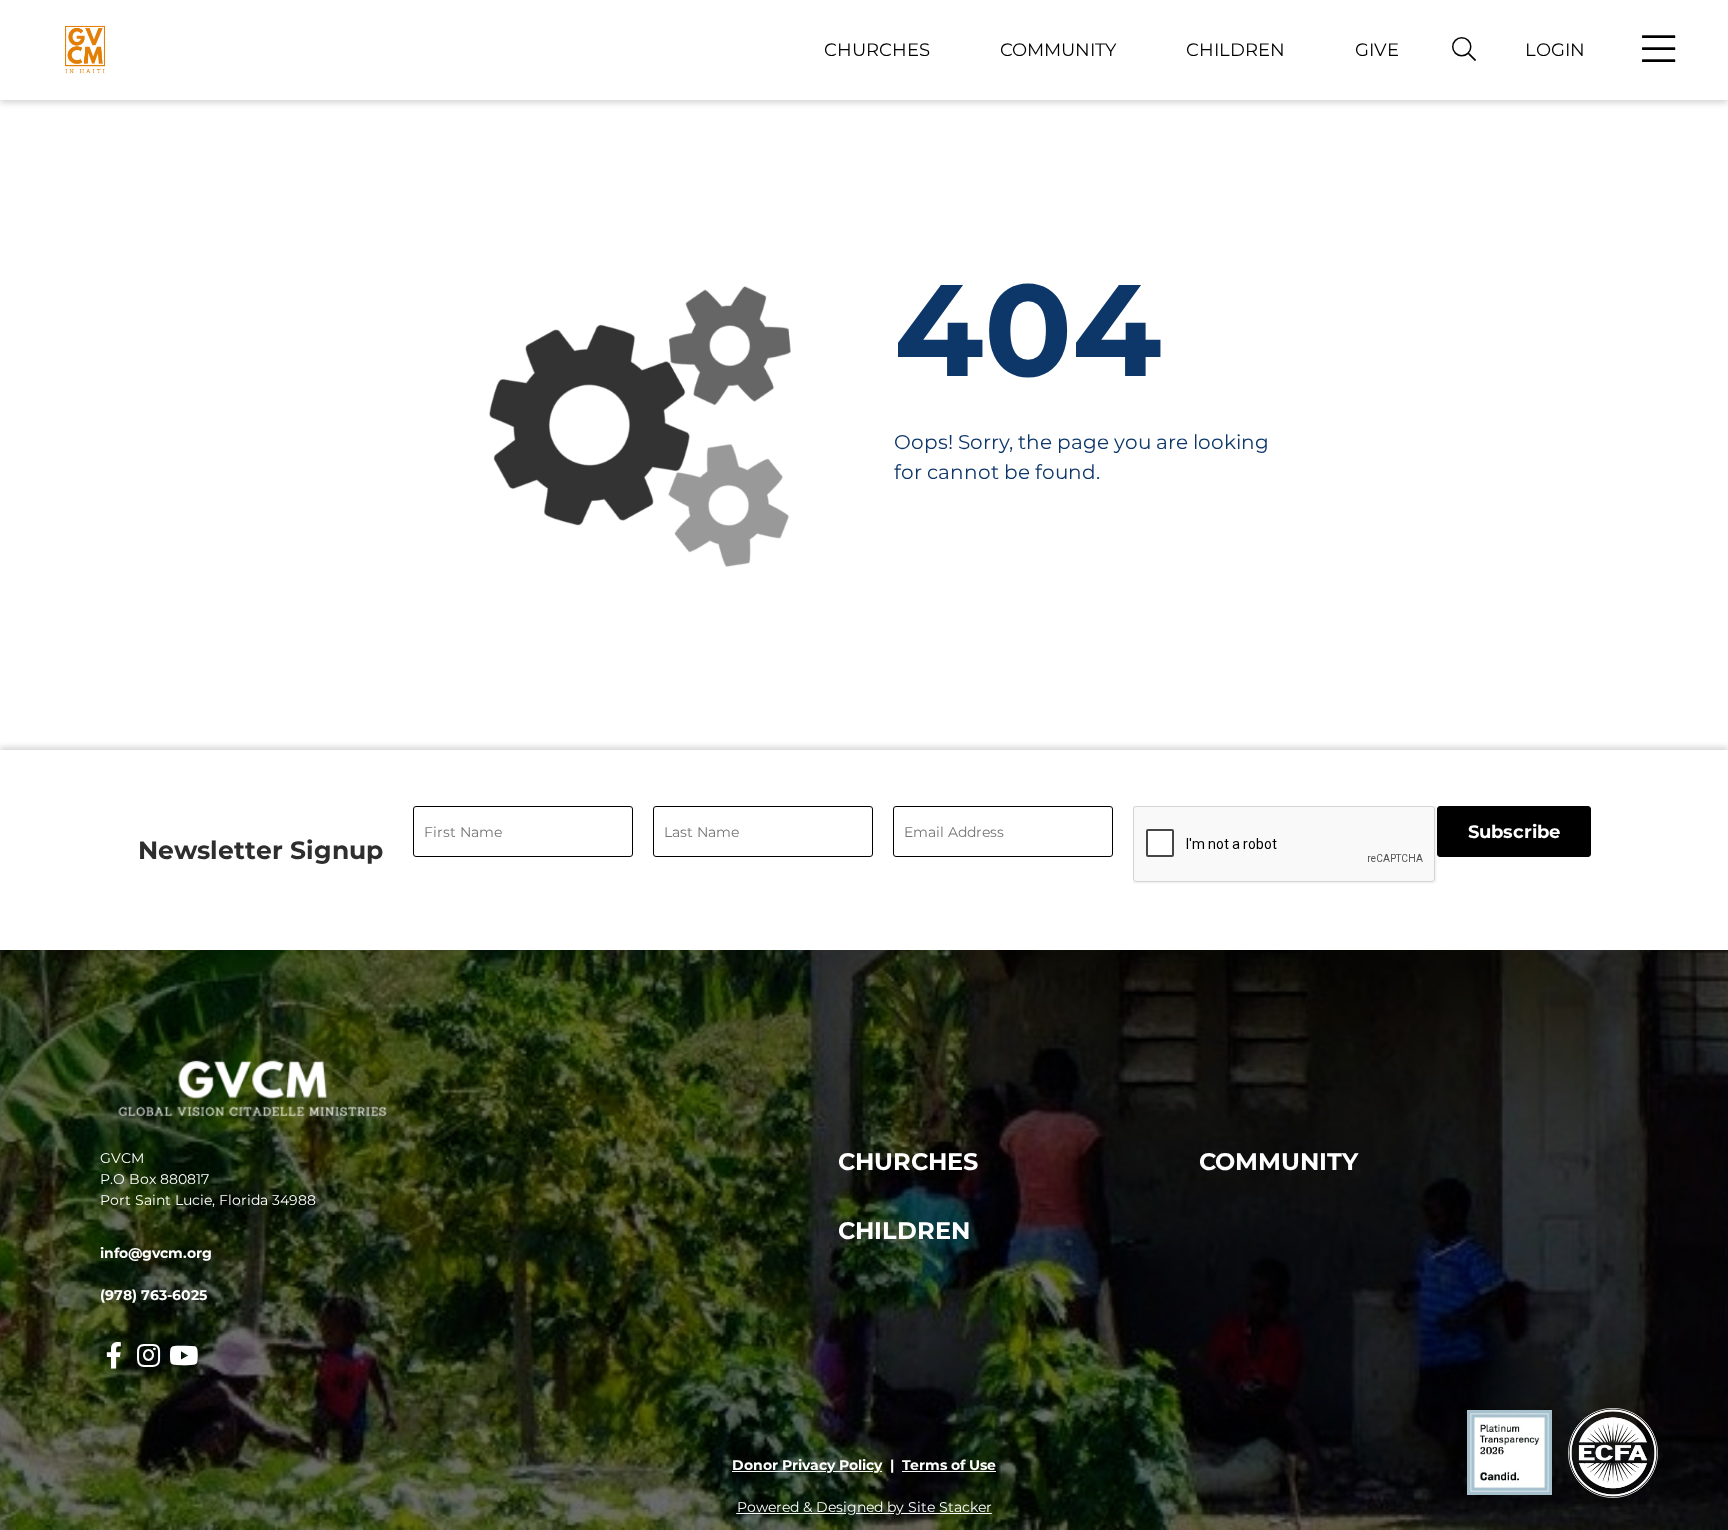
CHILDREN (904, 1230)
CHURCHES (908, 1161)
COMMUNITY (1278, 1161)
